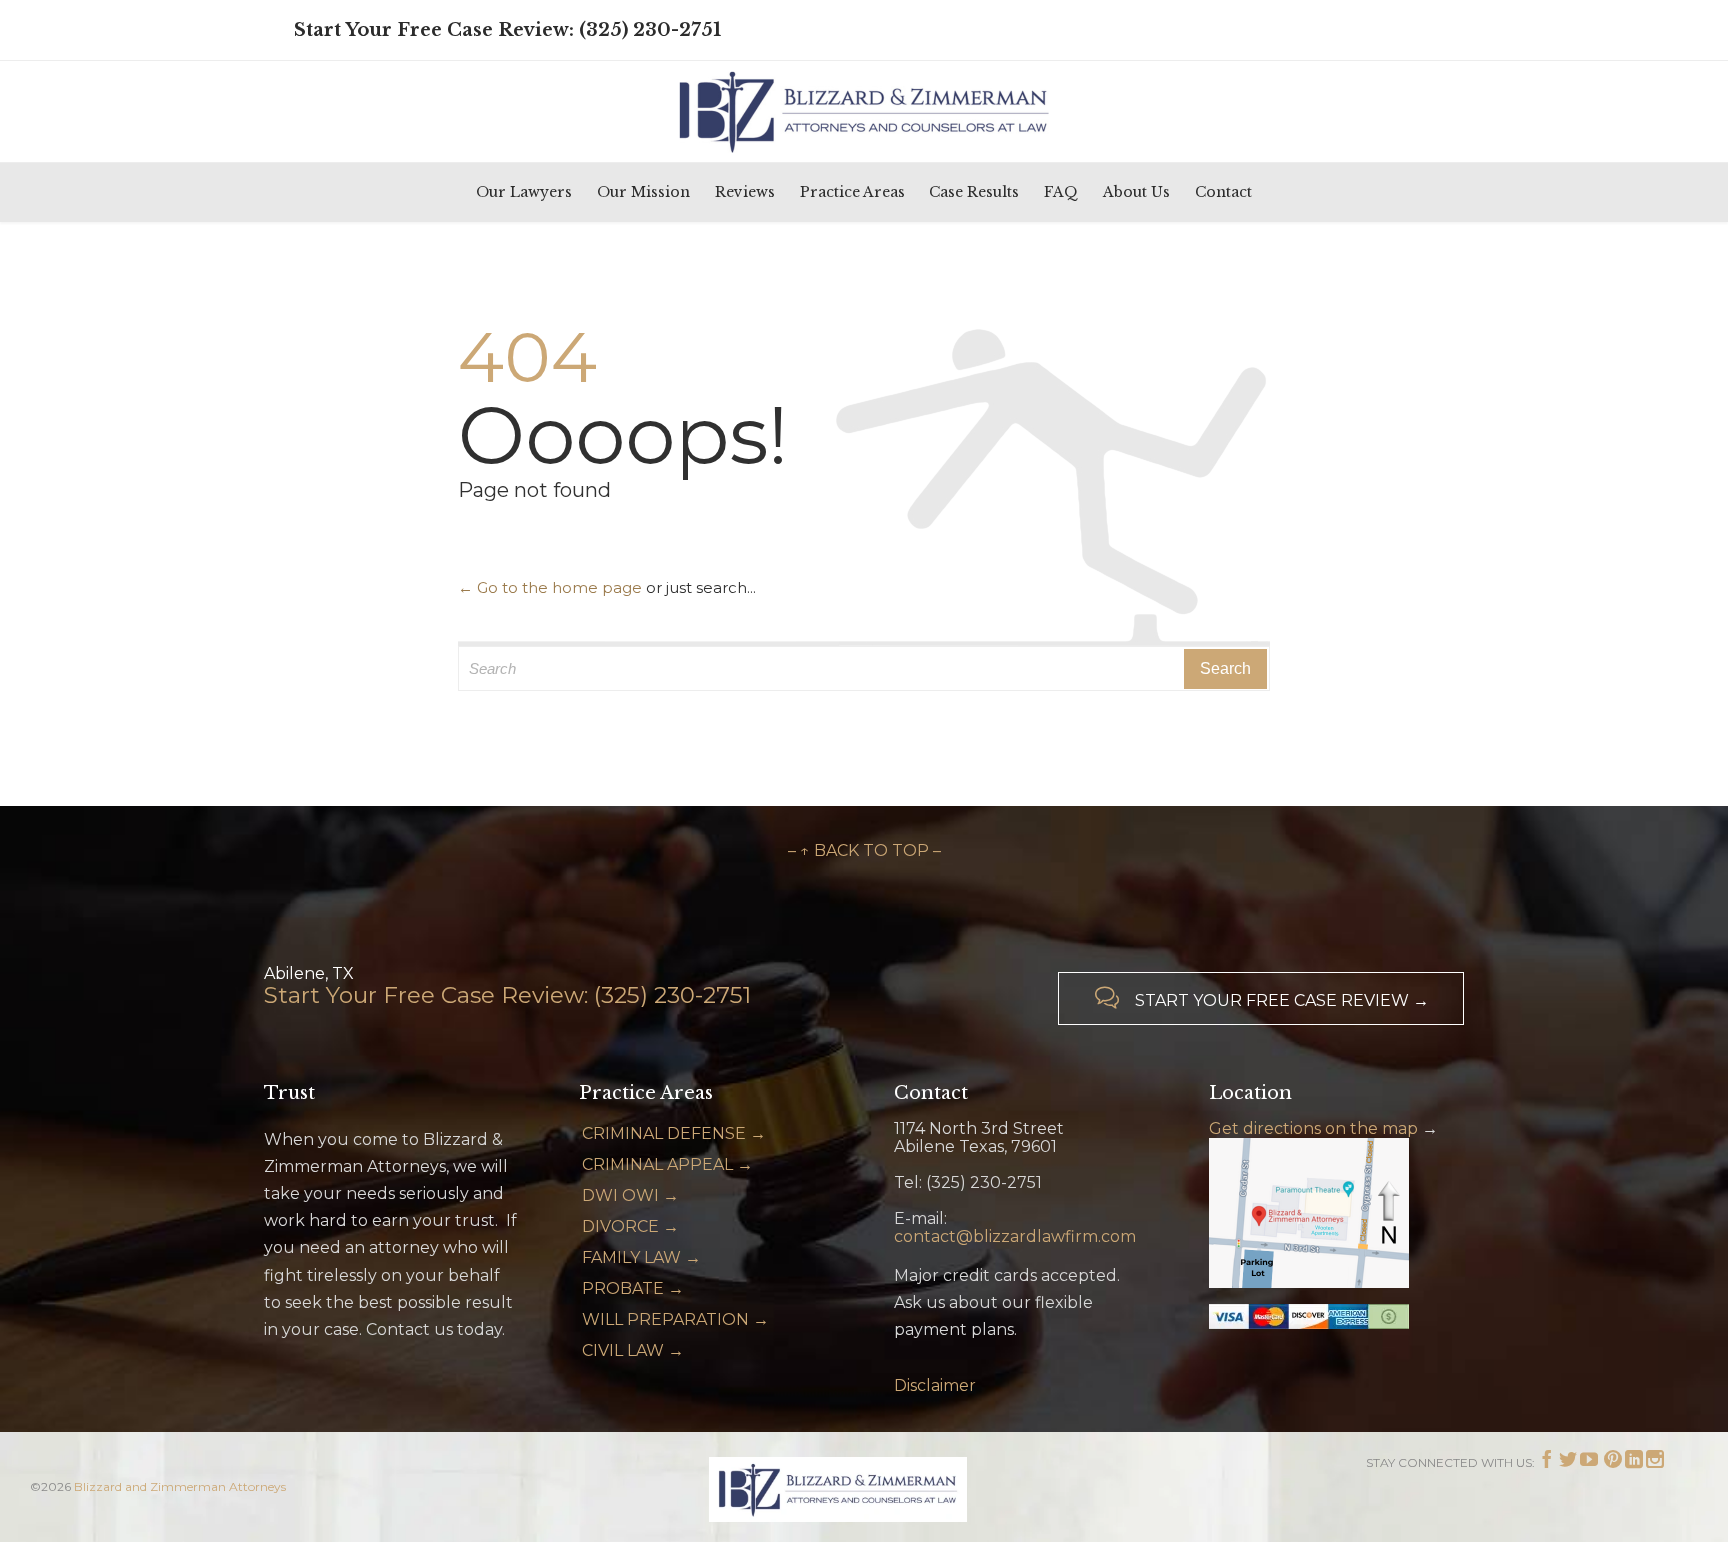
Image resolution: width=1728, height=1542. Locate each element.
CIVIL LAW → (633, 1350)
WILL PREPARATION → (675, 1319)
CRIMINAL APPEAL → (667, 1164)
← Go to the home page (550, 587)
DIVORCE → (630, 1226)
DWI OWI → (630, 1195)
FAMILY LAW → (641, 1257)
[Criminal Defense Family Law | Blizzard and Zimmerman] (864, 111)
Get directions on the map (1313, 1128)
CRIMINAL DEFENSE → (674, 1133)
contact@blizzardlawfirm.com (1015, 1236)
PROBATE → (633, 1288)
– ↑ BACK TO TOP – (864, 850)
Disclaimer (935, 1385)
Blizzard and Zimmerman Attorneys (180, 1486)
